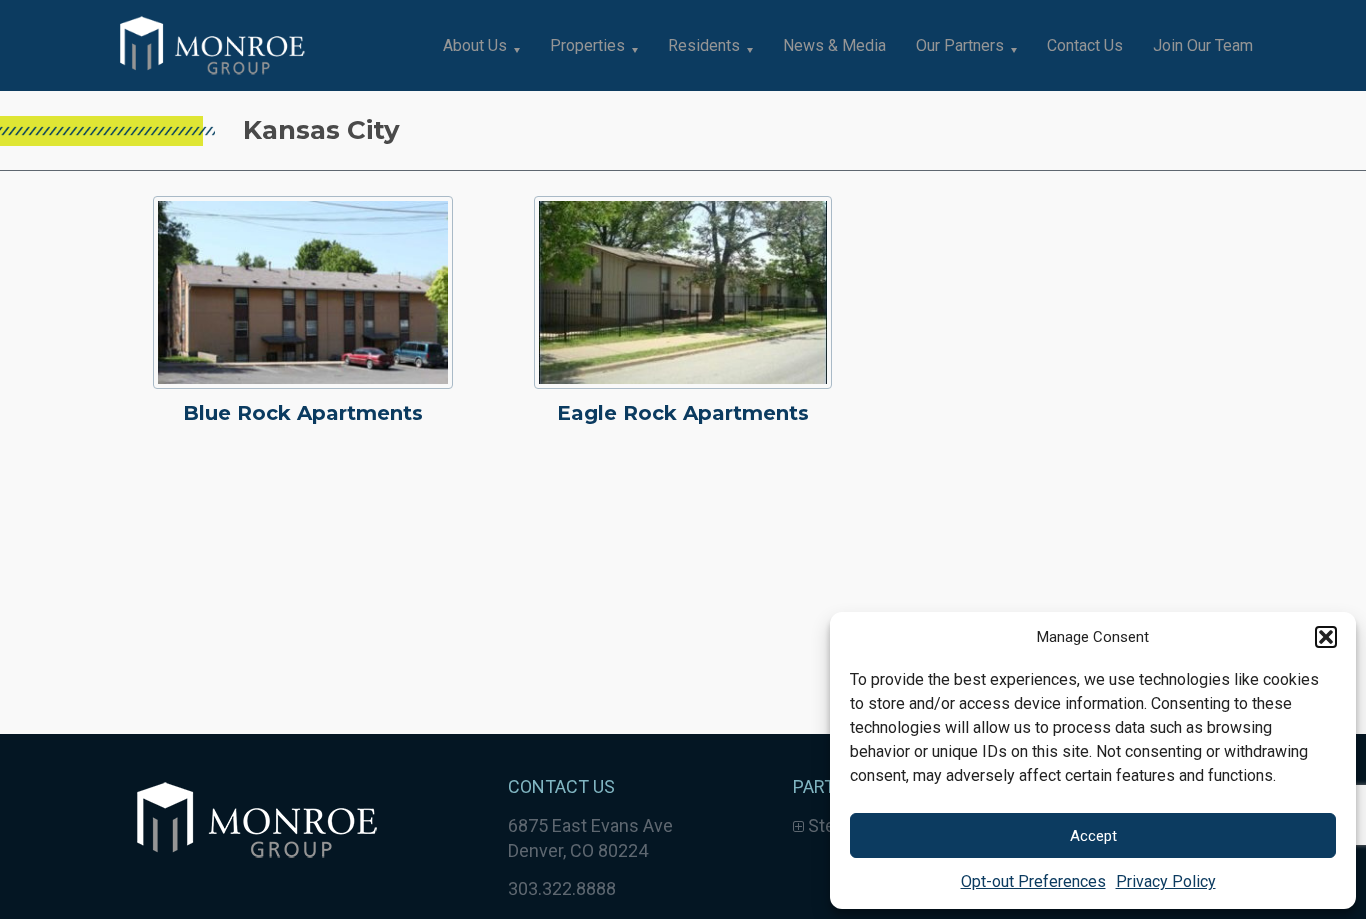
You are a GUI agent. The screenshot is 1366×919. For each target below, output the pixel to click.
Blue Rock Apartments (303, 413)
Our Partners (960, 45)
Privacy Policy (1166, 881)
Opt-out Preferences (1033, 881)
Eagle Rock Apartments (683, 413)
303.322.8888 (562, 888)
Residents (704, 45)
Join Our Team (1203, 45)
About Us (475, 45)
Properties (587, 45)
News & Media (834, 45)
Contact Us (1085, 45)
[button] (1326, 637)
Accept (1093, 836)
